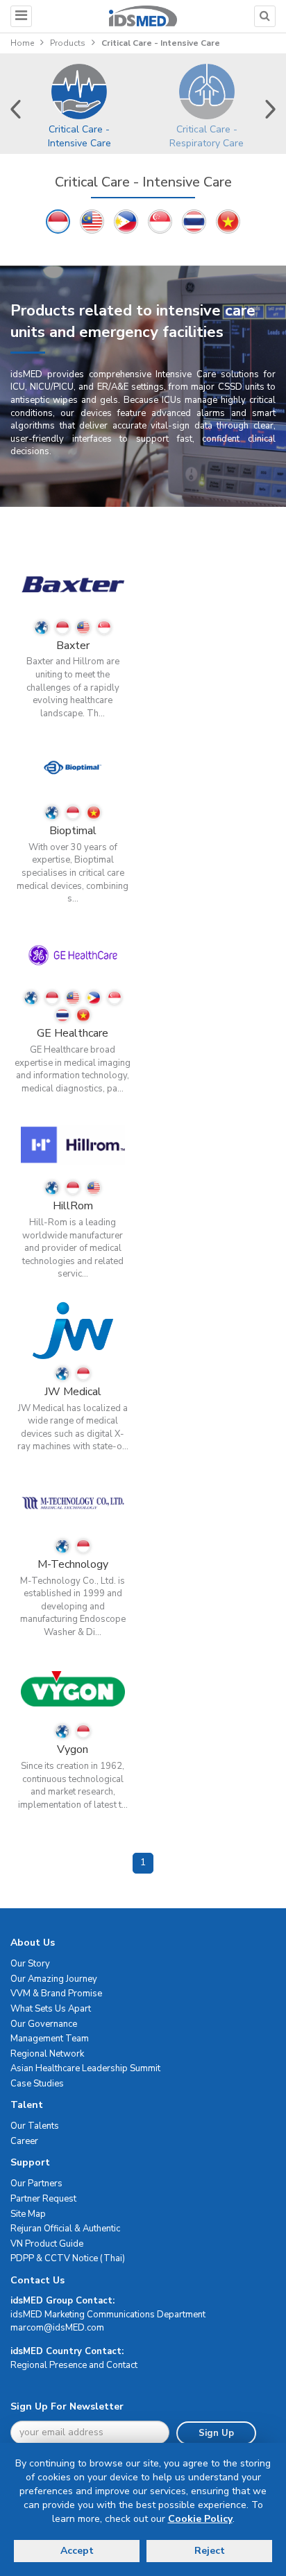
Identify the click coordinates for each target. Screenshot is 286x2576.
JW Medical (73, 1392)
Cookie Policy (200, 2519)
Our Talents (35, 2126)
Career (24, 2141)
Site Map (28, 2214)
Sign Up (216, 2433)
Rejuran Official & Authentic (65, 2229)
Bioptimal (73, 831)
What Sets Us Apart (51, 2009)
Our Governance (44, 2024)
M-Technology (73, 1564)
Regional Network (47, 2054)
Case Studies (37, 2084)
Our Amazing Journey (54, 1979)
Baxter (73, 646)
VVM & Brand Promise (56, 1994)
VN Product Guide (47, 2244)
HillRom (73, 1206)
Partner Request (43, 2199)
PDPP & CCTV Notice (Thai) (68, 2258)
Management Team (50, 2039)
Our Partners (36, 2184)
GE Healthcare (73, 1033)
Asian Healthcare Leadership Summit (85, 2068)
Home (22, 43)
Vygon (73, 1749)
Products (68, 43)
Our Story (30, 1964)
